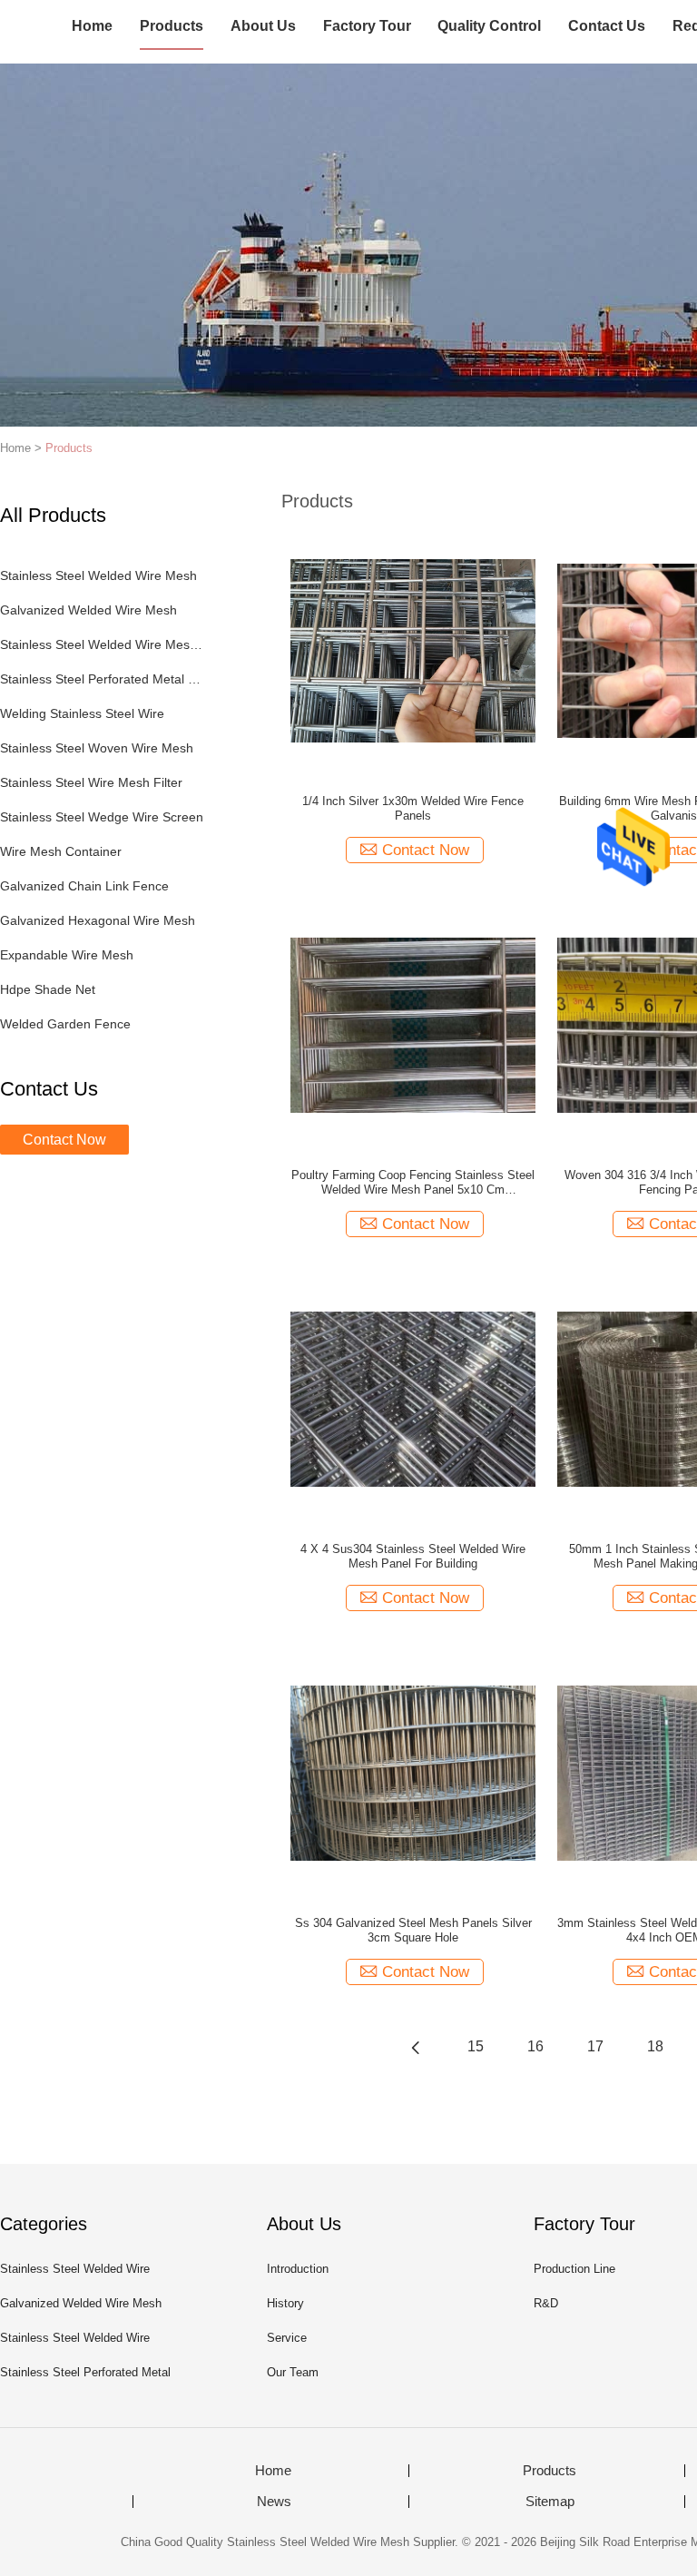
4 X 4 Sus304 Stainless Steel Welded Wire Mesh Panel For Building (413, 1556)
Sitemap (550, 2502)
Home (92, 26)
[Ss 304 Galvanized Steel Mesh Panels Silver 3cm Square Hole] (413, 1772)
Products (172, 26)
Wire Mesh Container (61, 851)
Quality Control (489, 26)
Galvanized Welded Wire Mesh (88, 610)
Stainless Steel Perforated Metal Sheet (103, 679)
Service (287, 2338)
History (285, 2303)
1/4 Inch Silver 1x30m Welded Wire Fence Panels (413, 808)
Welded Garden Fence (65, 1024)
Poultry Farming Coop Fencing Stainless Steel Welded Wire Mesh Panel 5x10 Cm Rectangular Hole (413, 1183)
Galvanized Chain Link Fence (84, 886)
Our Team (293, 2372)
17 (595, 2046)
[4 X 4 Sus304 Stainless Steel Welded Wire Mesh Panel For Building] (413, 1398)
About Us (263, 26)
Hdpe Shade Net (48, 989)
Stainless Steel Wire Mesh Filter (91, 782)
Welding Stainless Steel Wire (82, 713)
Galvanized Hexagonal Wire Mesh (98, 920)
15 (476, 2046)
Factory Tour (367, 26)
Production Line (574, 2269)
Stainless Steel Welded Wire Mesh (98, 575)
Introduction (298, 2269)
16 (535, 2046)
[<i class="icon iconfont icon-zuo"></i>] (416, 2047)
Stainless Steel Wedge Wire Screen (102, 817)
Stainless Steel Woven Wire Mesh (97, 748)
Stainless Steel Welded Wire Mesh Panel (103, 644)
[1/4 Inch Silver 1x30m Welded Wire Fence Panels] (413, 650)
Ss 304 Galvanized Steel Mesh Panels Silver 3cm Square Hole (413, 1930)
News (274, 2502)
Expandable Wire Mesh (67, 955)
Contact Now (64, 1140)
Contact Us (607, 26)
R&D (546, 2303)
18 (655, 2046)
